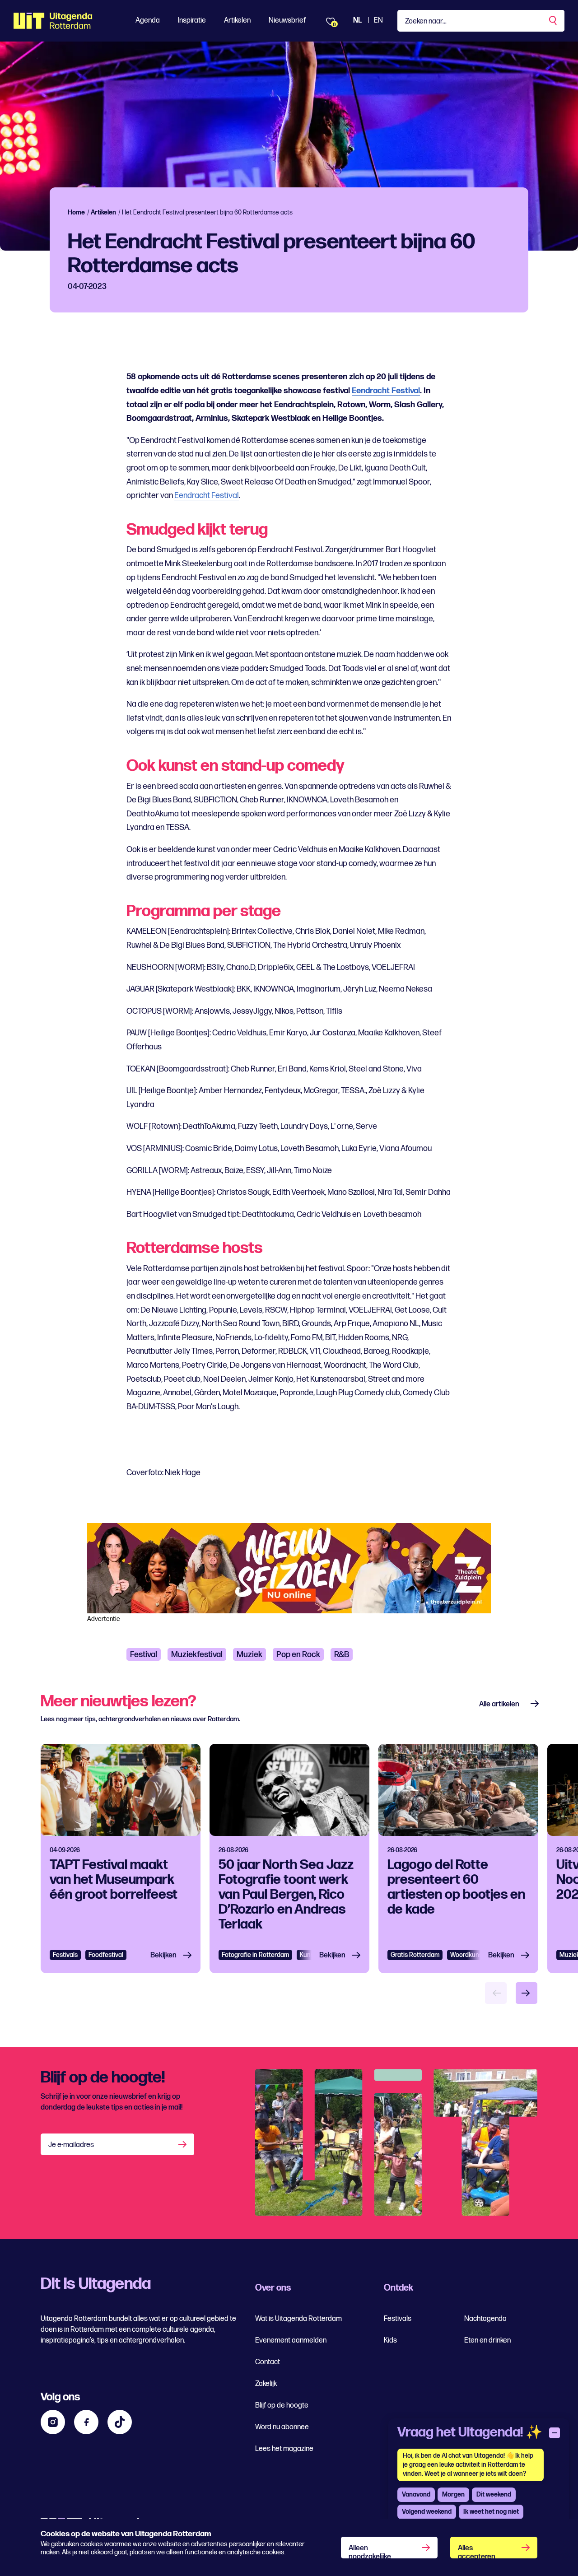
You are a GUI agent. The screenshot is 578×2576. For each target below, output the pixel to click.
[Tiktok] (120, 2422)
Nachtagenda (485, 2319)
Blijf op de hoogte (282, 2406)
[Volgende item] (527, 1993)
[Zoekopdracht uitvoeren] (554, 21)
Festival (144, 1655)
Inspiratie (192, 21)
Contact (268, 2362)
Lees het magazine (284, 2449)
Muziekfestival (197, 1655)
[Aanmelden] (183, 2144)
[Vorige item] (496, 1993)
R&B (342, 1655)
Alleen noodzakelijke (370, 2551)
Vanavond (416, 2494)
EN (378, 21)
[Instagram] (53, 2422)
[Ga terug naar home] (53, 21)
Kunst (308, 1955)
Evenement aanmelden (291, 2341)
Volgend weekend (427, 2512)
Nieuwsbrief (287, 21)
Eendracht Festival (386, 391)
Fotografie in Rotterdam (255, 1955)
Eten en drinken (487, 2341)
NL (357, 21)
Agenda (148, 21)
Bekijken (163, 1955)
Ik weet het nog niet (491, 2512)
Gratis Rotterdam (415, 1955)
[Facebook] (86, 2422)
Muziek (249, 1655)
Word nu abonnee (282, 2427)
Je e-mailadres (71, 2145)
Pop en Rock (298, 1655)
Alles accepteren (477, 2551)
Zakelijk (266, 2384)
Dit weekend (494, 2494)
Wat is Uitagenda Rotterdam (298, 2319)
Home (76, 212)
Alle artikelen (499, 1704)
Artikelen (237, 21)
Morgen (453, 2494)
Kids (390, 2341)
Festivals (65, 1955)
